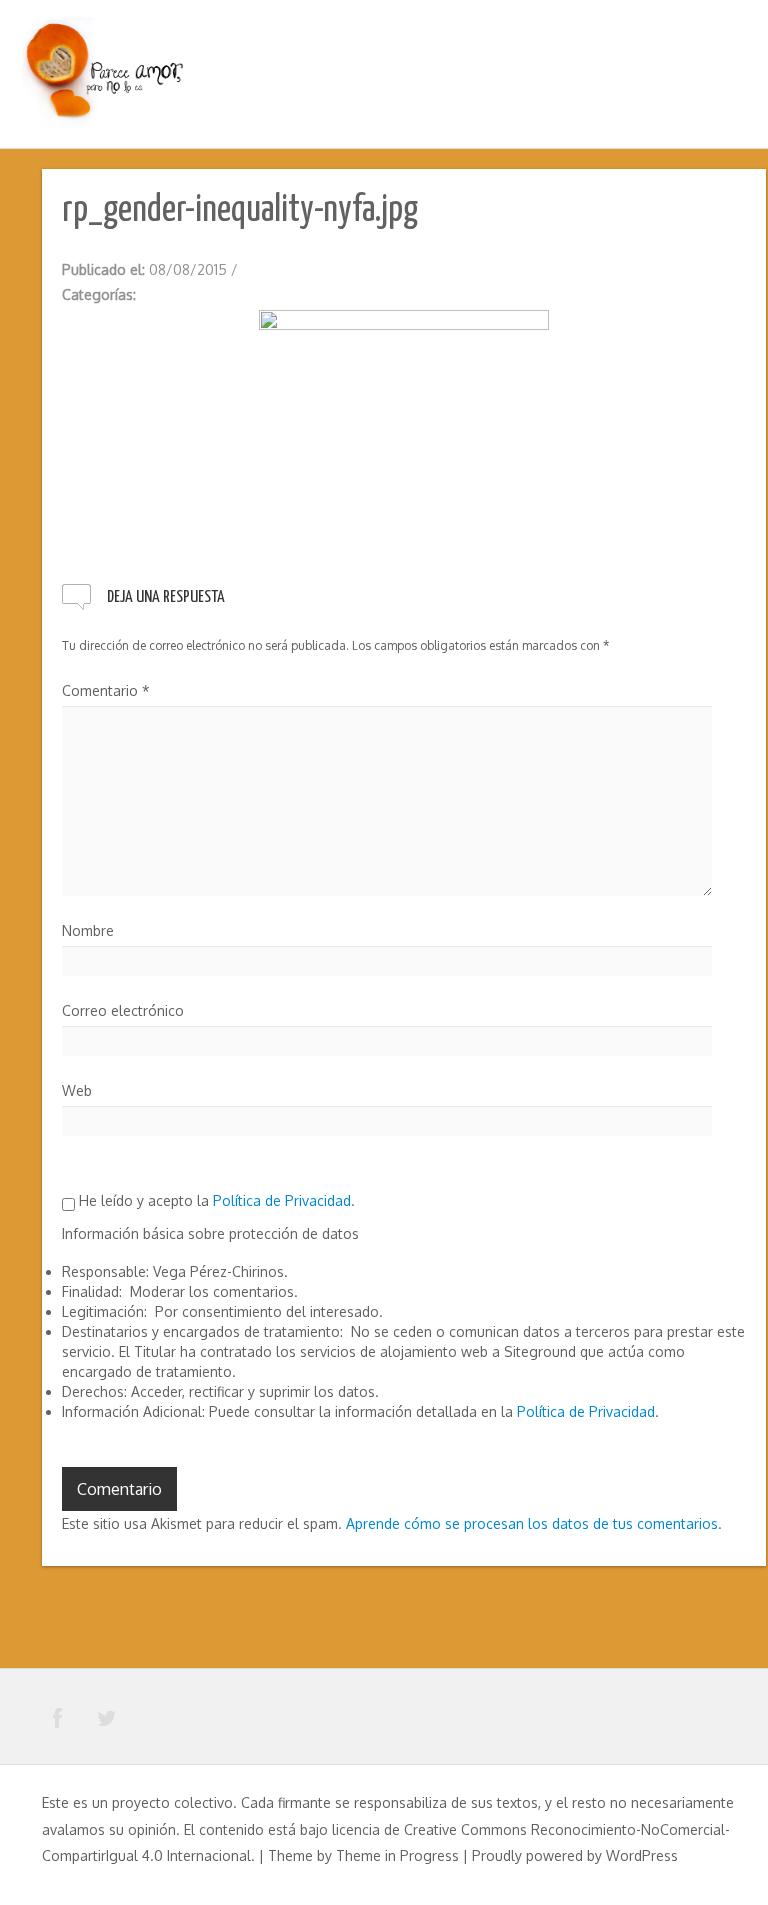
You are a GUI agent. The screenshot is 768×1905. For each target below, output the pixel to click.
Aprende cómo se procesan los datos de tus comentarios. (534, 1523)
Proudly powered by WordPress (575, 1855)
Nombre (88, 930)
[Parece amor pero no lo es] (105, 71)
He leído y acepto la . (215, 1200)
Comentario (106, 690)
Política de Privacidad (282, 1200)
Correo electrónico (123, 1010)
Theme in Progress (397, 1855)
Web (77, 1090)
